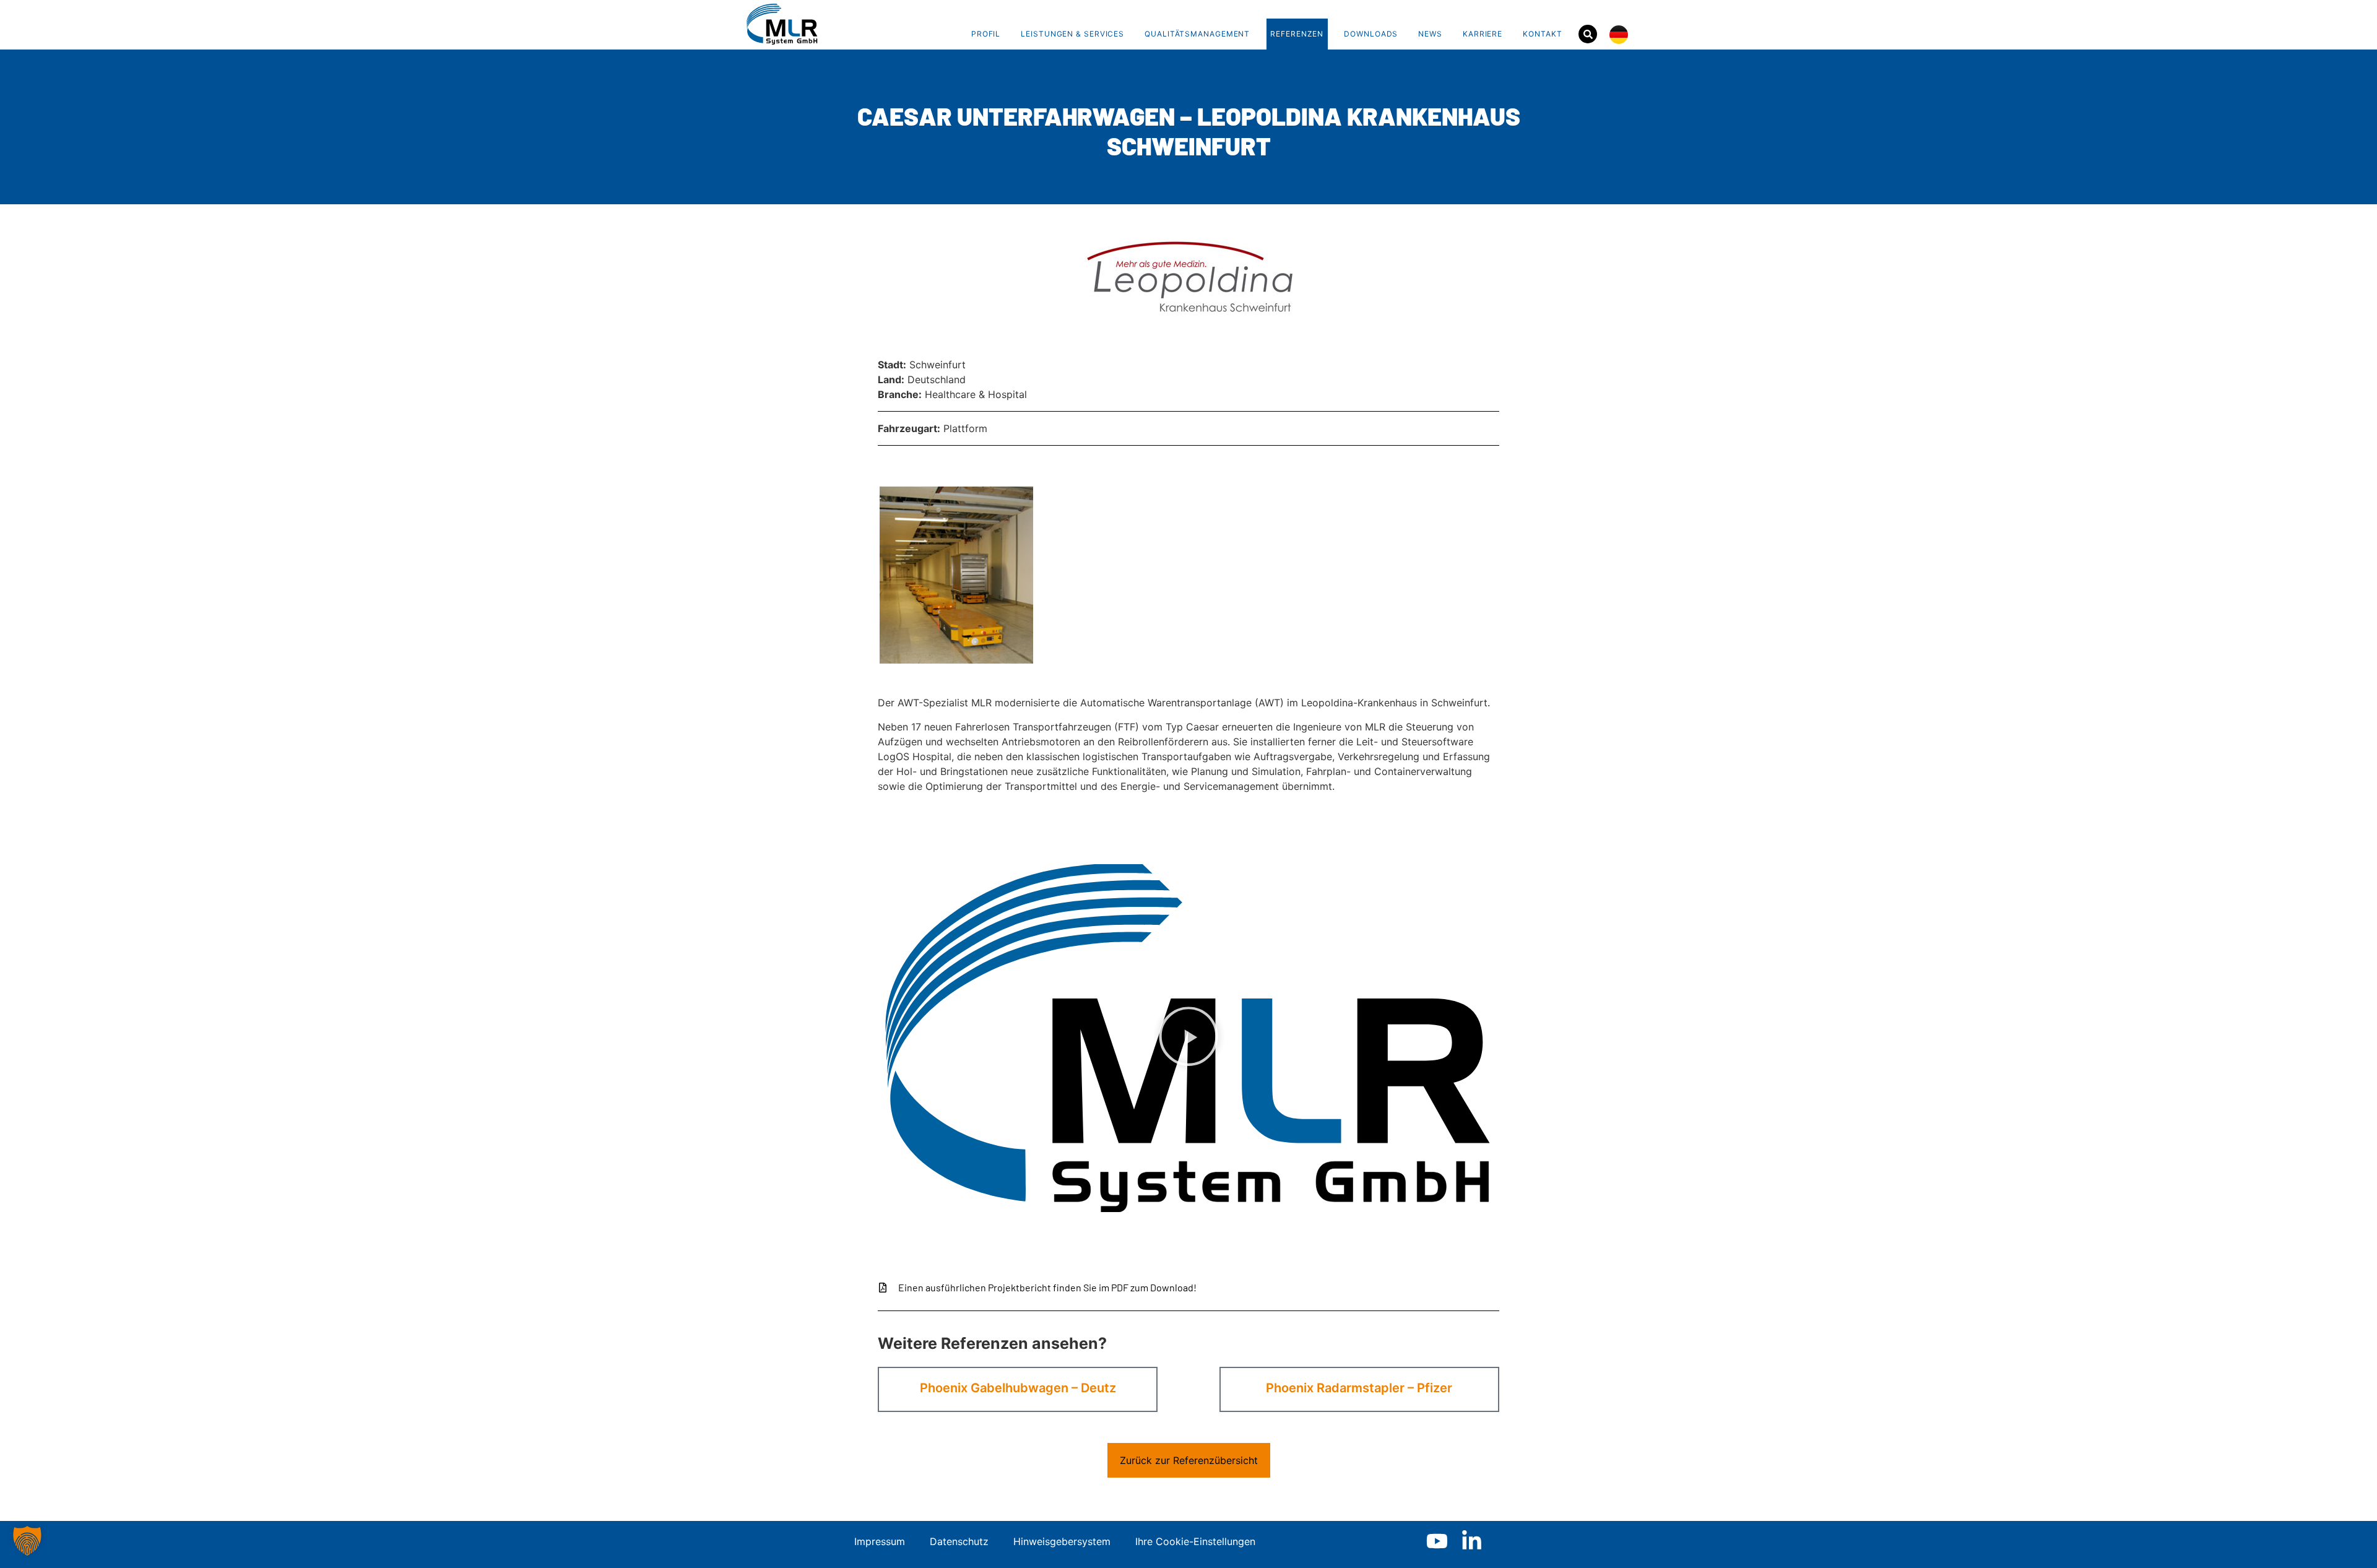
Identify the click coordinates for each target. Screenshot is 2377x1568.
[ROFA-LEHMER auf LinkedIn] (1472, 1541)
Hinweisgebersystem (1062, 1541)
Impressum (880, 1541)
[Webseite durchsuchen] (1588, 34)
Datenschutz (959, 1541)
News (1430, 34)
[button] (1188, 1038)
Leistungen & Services (1072, 34)
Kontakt (1542, 34)
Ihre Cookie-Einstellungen (1195, 1541)
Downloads (1371, 34)
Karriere (1483, 34)
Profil (986, 34)
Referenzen (1297, 34)
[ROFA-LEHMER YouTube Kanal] (1437, 1541)
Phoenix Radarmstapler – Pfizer (1359, 1388)
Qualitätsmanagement (1197, 34)
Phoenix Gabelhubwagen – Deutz (1018, 1388)
